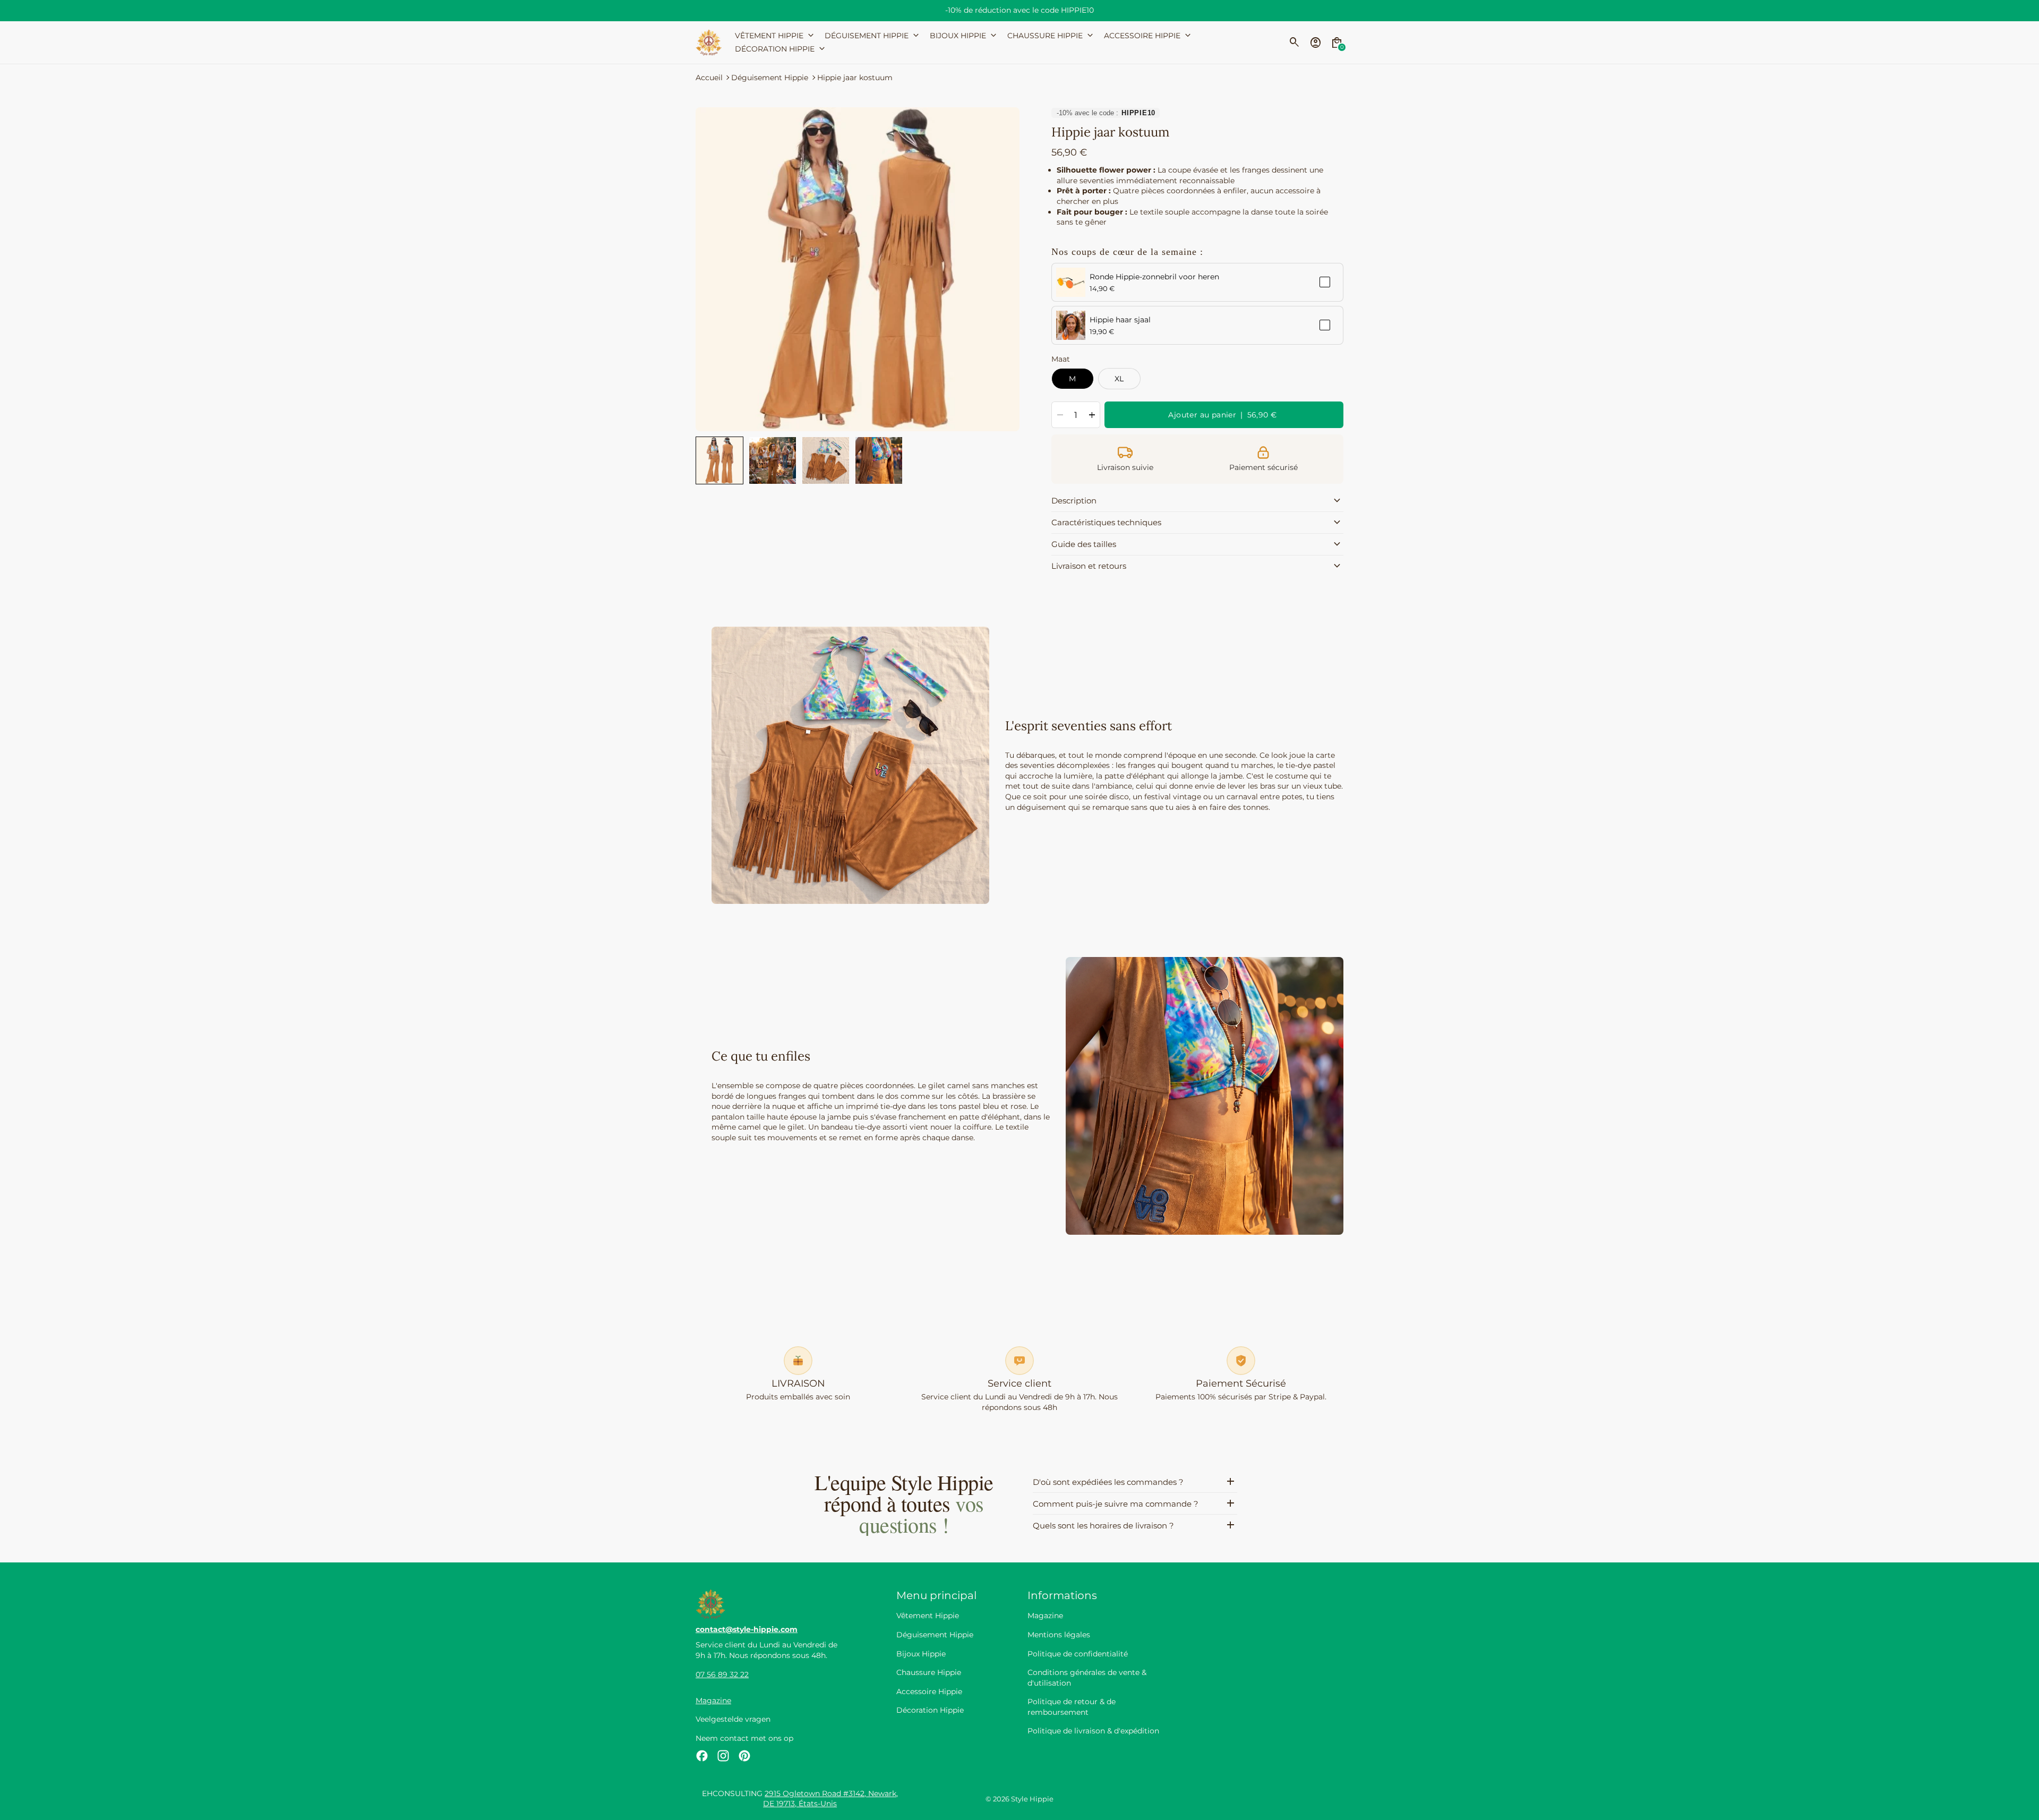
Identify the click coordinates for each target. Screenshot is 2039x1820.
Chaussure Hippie (929, 1672)
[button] (719, 460)
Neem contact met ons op (744, 1738)
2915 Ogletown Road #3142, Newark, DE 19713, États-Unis (830, 1799)
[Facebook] (702, 1756)
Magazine (713, 1701)
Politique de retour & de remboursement (1072, 1707)
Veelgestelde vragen (733, 1719)
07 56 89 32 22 (722, 1674)
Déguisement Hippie (770, 78)
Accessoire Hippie (929, 1691)
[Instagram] (723, 1756)
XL (1119, 379)
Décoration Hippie (930, 1710)
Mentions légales (1059, 1635)
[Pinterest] (744, 1756)
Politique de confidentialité (1078, 1654)
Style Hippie (1032, 1799)
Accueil (709, 78)
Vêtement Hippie (928, 1616)
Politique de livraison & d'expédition (1093, 1731)
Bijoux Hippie (921, 1654)
